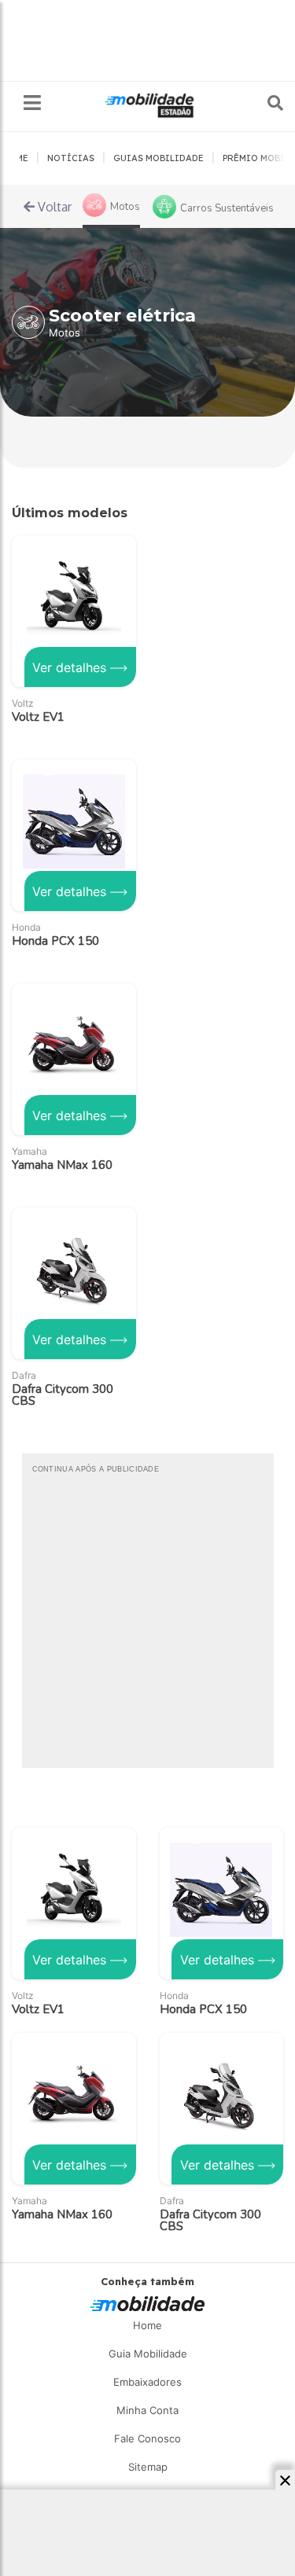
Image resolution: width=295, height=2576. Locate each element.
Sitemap (148, 2467)
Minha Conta (147, 2410)
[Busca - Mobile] (264, 103)
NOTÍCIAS (71, 158)
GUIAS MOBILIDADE (159, 158)
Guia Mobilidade (148, 2354)
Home (147, 2325)
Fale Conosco (147, 2438)
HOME (15, 158)
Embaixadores (147, 2382)
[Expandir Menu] (32, 103)
